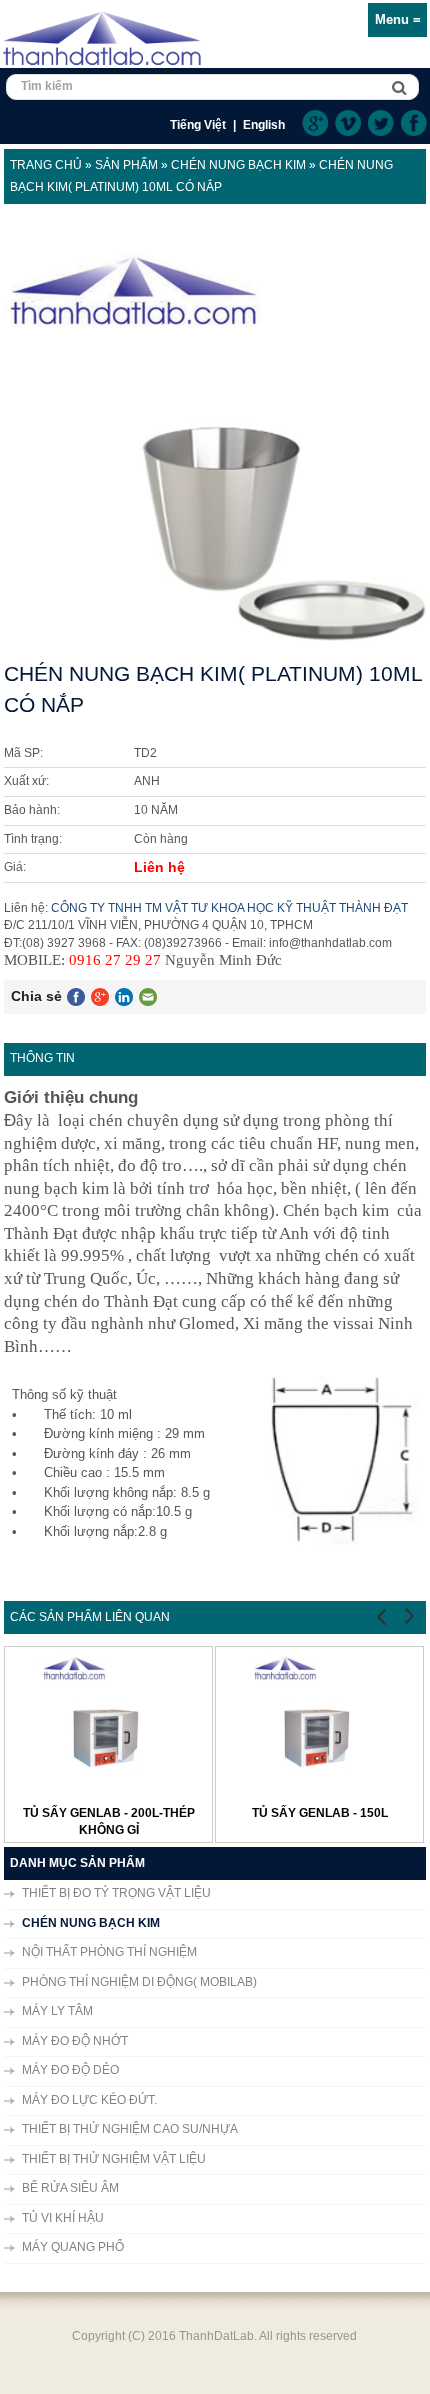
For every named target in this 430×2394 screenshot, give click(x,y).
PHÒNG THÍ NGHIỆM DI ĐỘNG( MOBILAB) (139, 1982)
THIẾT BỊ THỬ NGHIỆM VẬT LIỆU (114, 2159)
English (264, 125)
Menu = (398, 19)
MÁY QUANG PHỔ (73, 2247)
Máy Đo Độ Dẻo (70, 2070)
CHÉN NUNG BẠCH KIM (238, 165)
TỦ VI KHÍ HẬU (63, 2218)
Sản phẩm (126, 165)
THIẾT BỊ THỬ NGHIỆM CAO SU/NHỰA (130, 2129)
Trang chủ (46, 165)
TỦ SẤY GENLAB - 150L (320, 1813)
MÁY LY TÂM (57, 2011)
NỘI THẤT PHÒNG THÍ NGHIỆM (109, 1952)
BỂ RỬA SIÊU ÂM (70, 2188)
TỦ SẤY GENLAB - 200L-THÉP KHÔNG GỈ (109, 1821)
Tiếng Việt (198, 125)
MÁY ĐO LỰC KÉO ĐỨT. (89, 2100)
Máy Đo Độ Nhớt (75, 2041)
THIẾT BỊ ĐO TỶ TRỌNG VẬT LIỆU (116, 1893)
